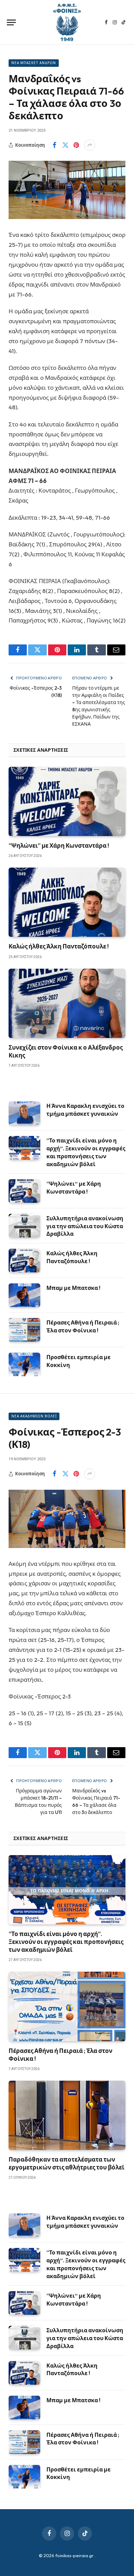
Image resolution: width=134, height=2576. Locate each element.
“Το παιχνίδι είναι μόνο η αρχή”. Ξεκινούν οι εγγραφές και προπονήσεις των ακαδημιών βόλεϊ (66, 1942)
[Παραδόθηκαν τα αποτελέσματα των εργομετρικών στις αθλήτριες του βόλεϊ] (67, 2115)
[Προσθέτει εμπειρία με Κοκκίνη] (24, 1364)
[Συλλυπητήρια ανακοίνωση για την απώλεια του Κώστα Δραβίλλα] (24, 1226)
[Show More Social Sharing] (90, 145)
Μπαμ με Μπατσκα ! (73, 1288)
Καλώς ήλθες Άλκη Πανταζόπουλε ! (59, 946)
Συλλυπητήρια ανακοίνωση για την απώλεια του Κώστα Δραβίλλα (85, 1226)
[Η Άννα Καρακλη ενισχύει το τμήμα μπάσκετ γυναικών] (24, 1113)
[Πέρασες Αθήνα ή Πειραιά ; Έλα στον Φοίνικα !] (24, 1330)
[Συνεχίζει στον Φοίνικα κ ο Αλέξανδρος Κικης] (67, 1003)
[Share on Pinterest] (76, 145)
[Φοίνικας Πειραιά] (67, 22)
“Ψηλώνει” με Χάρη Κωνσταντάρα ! (59, 845)
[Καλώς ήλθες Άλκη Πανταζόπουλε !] (67, 902)
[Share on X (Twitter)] (65, 145)
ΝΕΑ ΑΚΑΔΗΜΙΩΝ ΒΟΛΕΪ (34, 1416)
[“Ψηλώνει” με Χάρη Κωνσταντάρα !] (67, 801)
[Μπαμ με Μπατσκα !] (24, 1295)
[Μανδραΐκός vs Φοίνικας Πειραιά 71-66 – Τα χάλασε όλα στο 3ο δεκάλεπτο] (67, 190)
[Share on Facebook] (54, 145)
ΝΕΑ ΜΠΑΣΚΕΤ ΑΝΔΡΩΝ (34, 63)
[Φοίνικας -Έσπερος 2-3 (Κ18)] (67, 1519)
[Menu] (11, 22)
